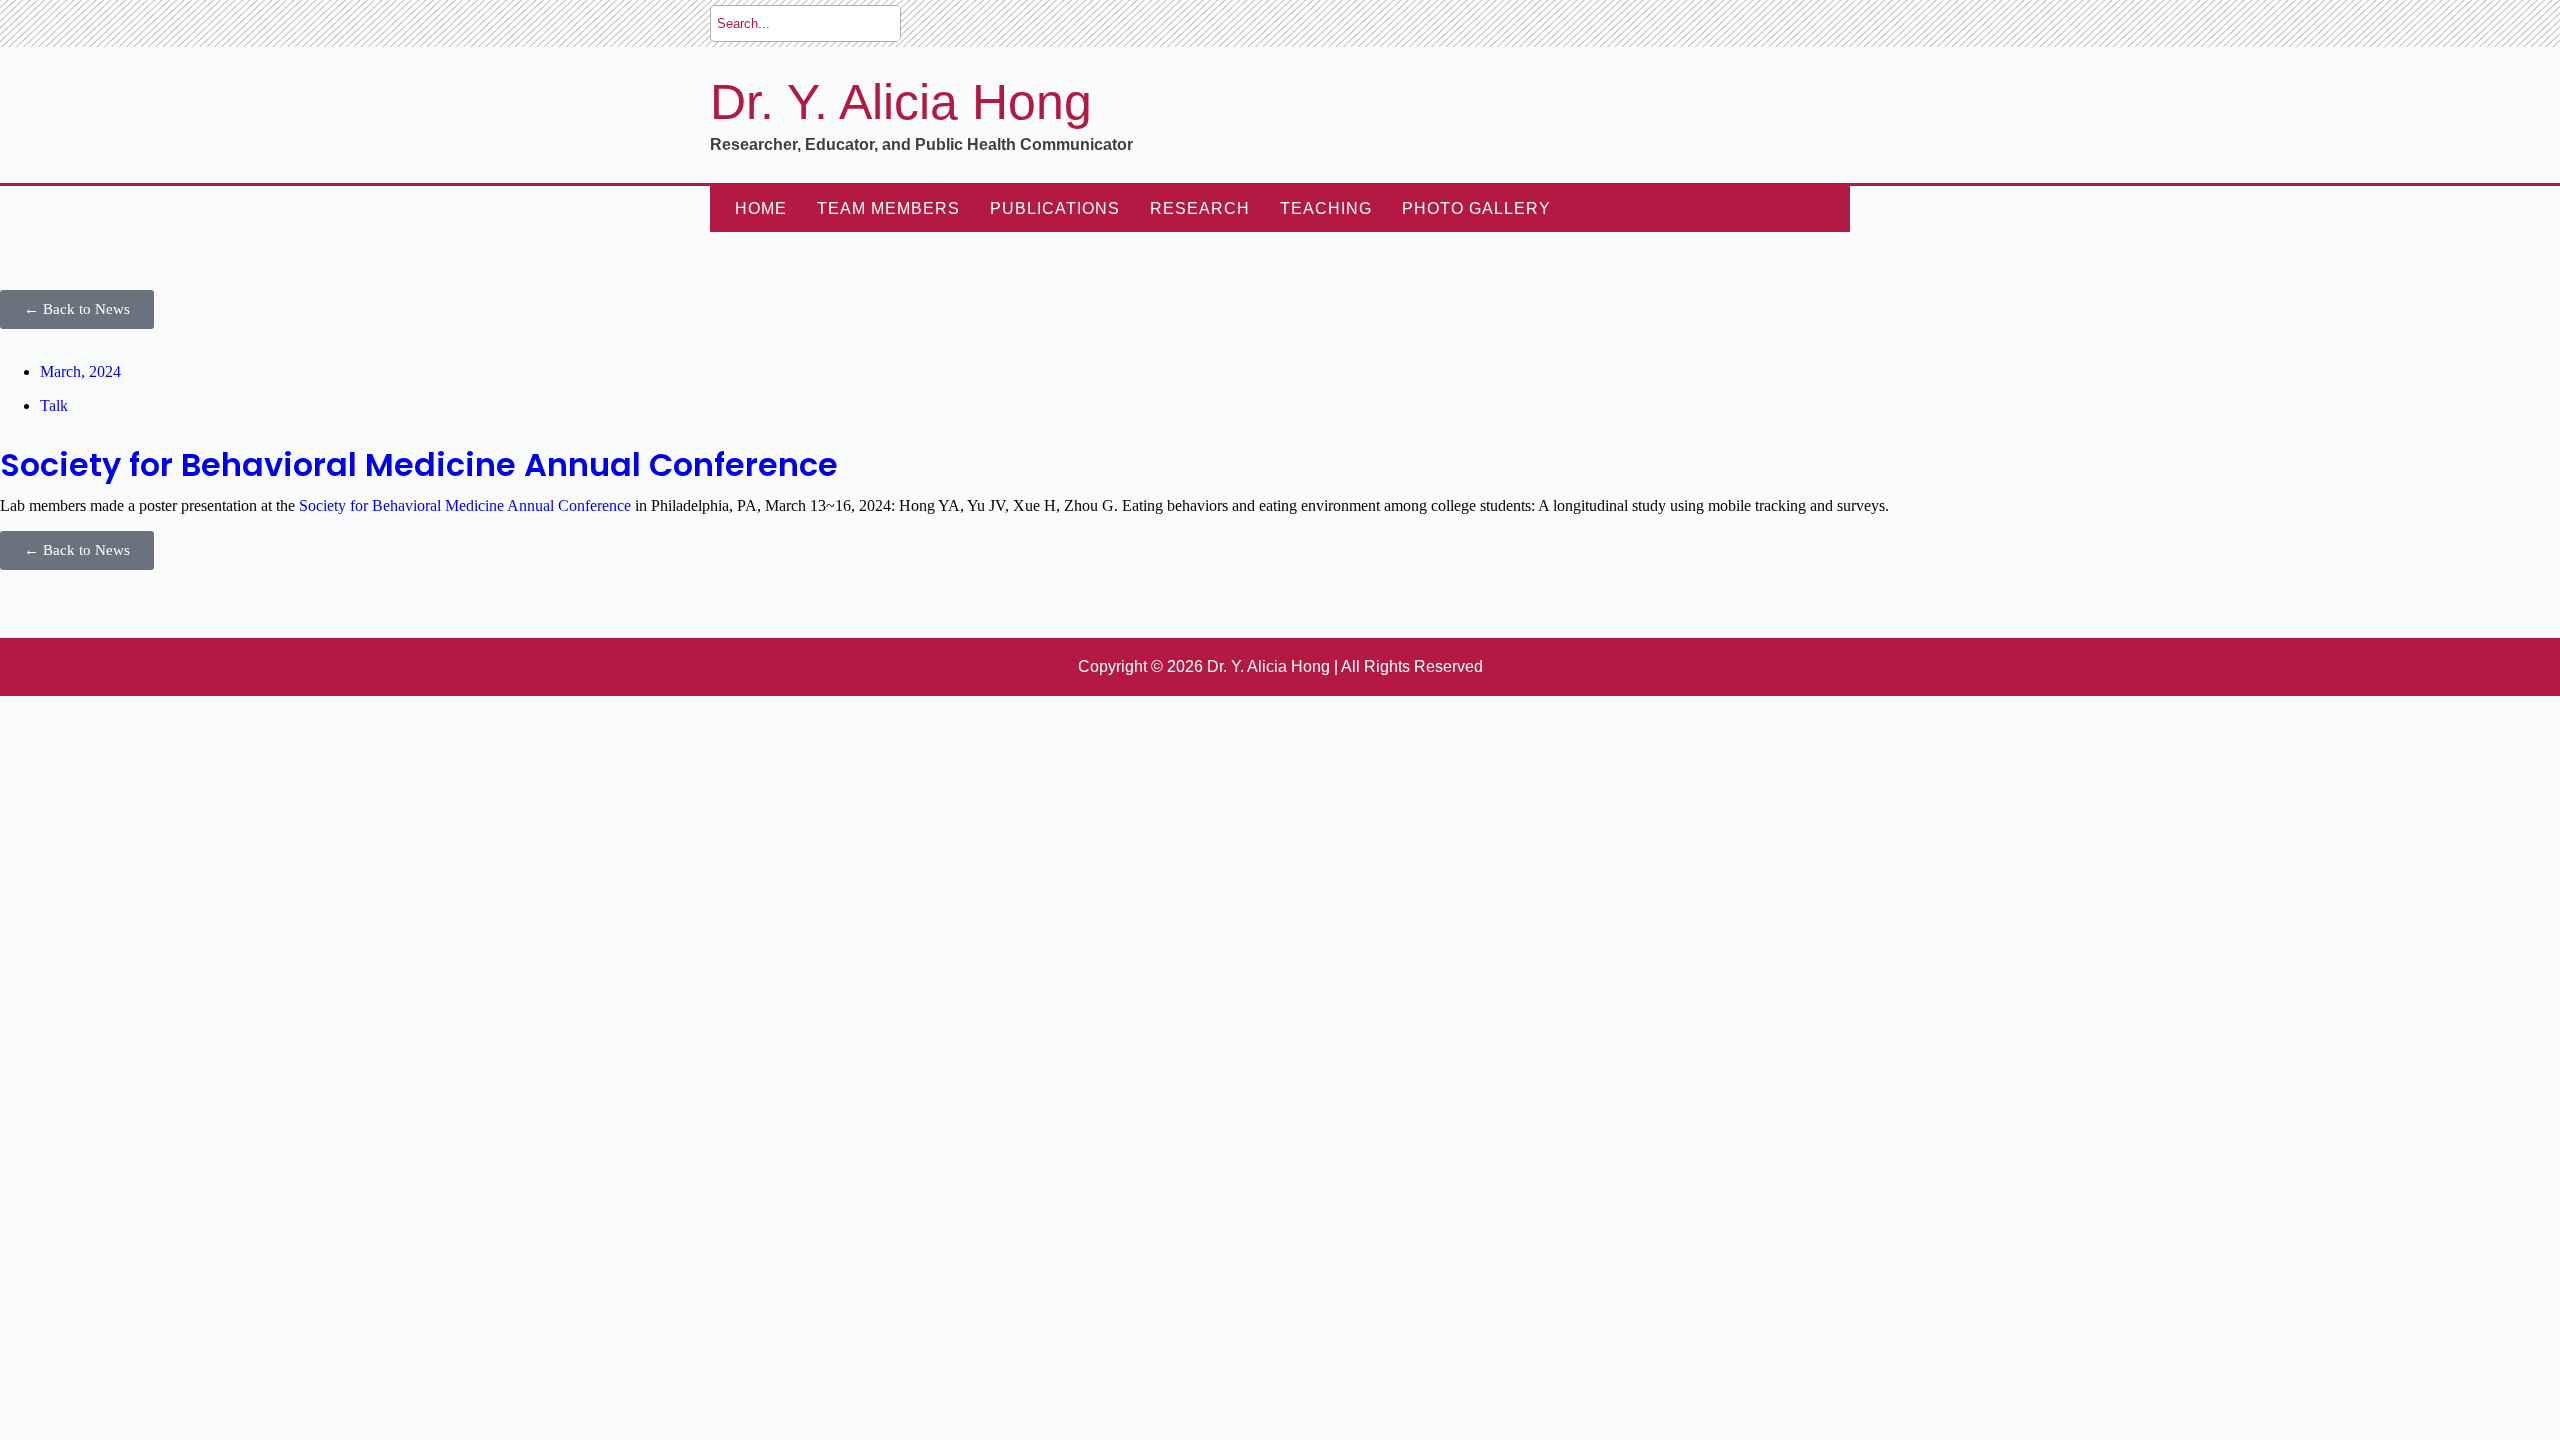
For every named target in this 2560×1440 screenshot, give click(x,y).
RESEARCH (1200, 208)
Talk (54, 405)
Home (761, 208)
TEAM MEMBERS (888, 208)
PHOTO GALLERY (1476, 208)
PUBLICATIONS (1055, 208)
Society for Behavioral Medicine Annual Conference (419, 464)
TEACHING (1326, 208)
